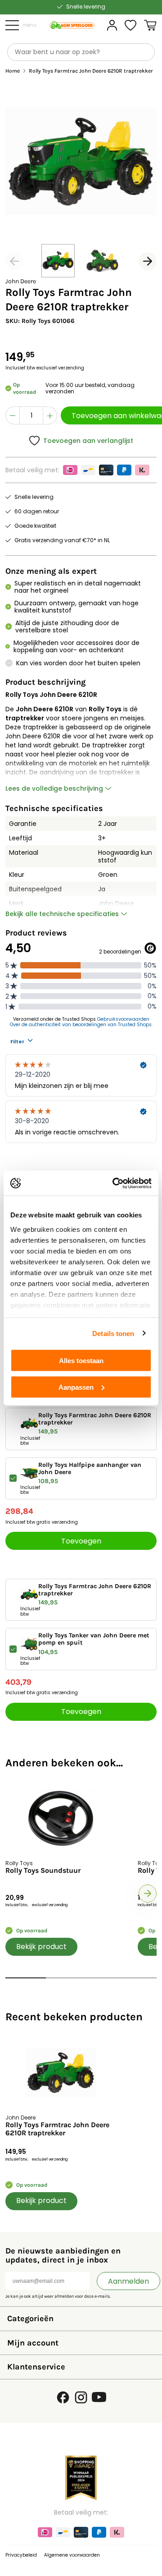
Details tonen (113, 1333)
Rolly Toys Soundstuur (43, 1871)
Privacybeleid (21, 2555)
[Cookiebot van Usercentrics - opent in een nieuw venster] (114, 1183)
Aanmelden (128, 2281)
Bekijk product (41, 1947)
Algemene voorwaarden (72, 2555)
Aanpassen (76, 1387)
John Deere (21, 281)
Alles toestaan (81, 1361)
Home (13, 71)
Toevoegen (81, 1541)
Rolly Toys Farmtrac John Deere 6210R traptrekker (57, 2129)
